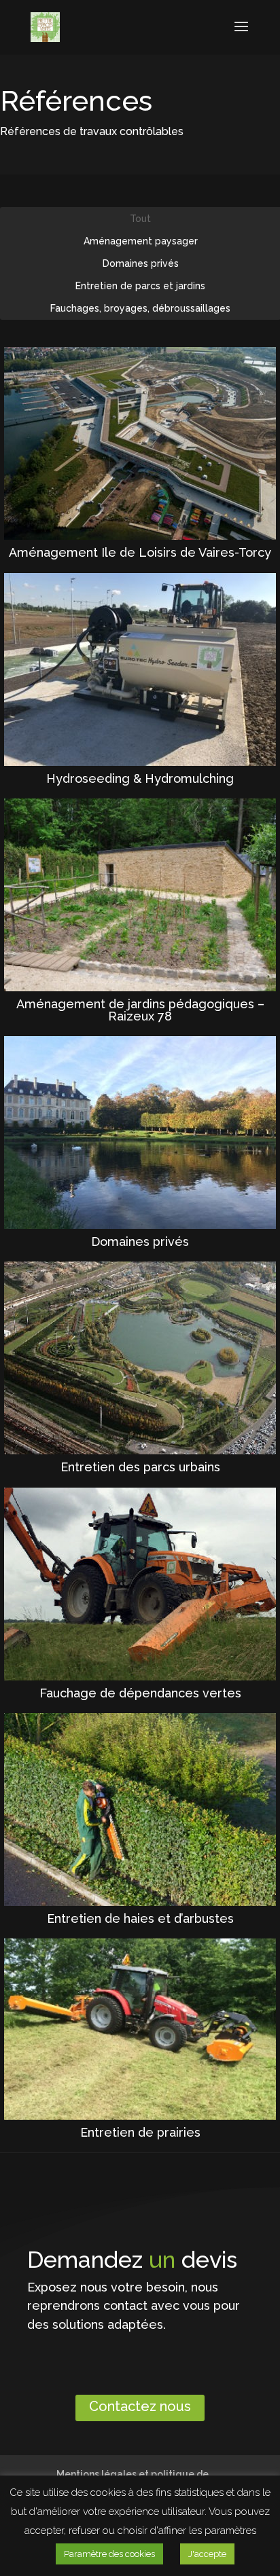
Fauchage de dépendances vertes (140, 1693)
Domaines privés (140, 1241)
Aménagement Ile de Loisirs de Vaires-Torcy (140, 552)
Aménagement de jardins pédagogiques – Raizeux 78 (140, 1010)
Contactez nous (140, 2406)
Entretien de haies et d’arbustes (140, 1918)
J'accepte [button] (207, 2554)
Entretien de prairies (140, 2132)
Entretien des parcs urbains (140, 1467)
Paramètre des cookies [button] (109, 2554)
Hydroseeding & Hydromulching (140, 778)
